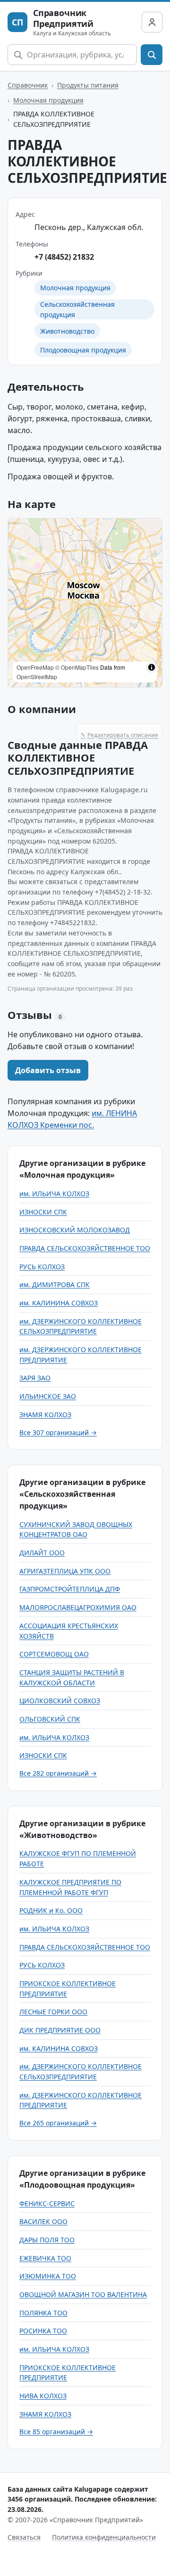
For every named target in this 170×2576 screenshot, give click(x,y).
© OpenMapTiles (77, 667)
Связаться (24, 2537)
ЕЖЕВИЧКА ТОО (45, 2258)
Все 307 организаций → (58, 1432)
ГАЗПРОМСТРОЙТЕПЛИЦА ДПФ (70, 1589)
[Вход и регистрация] (152, 22)
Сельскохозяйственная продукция (77, 309)
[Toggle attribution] (152, 667)
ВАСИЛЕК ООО (43, 2221)
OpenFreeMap (35, 667)
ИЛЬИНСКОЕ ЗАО (48, 1396)
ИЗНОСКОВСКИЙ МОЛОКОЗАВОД (75, 1230)
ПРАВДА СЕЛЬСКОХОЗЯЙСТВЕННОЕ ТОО (85, 1248)
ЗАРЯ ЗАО (35, 1378)
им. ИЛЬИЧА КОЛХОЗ (54, 1194)
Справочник (28, 85)
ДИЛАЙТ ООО (42, 1553)
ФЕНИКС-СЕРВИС (47, 2203)
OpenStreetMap (37, 677)
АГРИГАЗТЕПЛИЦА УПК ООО (65, 1571)
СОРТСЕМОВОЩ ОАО (54, 1654)
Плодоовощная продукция (83, 350)
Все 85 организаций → (56, 2432)
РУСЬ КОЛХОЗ (42, 1267)
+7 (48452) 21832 (64, 257)
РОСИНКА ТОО (43, 2331)
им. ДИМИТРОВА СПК (55, 1284)
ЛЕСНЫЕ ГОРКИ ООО (53, 2012)
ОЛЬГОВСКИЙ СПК (50, 1719)
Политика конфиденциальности (104, 2537)
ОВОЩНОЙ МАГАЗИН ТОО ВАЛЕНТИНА (83, 2294)
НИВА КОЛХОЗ (43, 2396)
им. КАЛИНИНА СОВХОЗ (59, 1303)
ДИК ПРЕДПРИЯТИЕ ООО (60, 2030)
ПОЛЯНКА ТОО (43, 2313)
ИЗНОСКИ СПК (43, 1212)
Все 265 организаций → (58, 2123)
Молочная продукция (48, 100)
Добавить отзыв (48, 1070)
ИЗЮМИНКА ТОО (48, 2276)
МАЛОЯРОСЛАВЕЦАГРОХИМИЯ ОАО (78, 1607)
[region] (85, 603)
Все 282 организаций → (58, 1773)
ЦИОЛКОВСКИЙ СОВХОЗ (60, 1701)
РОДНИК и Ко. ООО (51, 1910)
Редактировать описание (119, 735)
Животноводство (67, 331)
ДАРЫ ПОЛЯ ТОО (47, 2240)
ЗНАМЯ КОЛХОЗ (45, 1415)
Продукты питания (88, 85)
